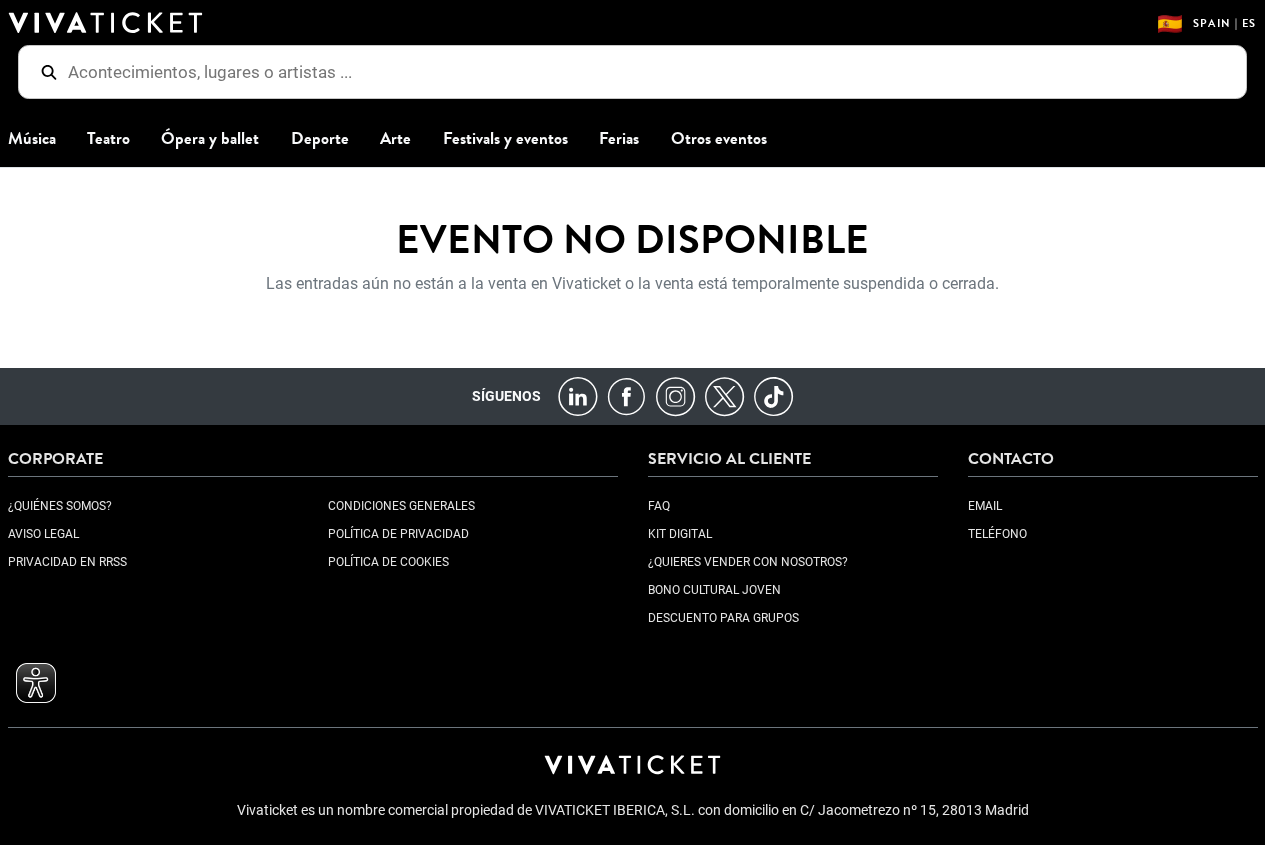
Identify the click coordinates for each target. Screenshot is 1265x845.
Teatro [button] (108, 138)
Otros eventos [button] (719, 138)
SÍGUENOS (506, 396)
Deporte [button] (320, 138)
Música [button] (32, 138)
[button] (36, 683)
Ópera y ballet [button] (210, 138)
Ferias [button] (619, 138)
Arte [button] (395, 138)
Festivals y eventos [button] (505, 138)
